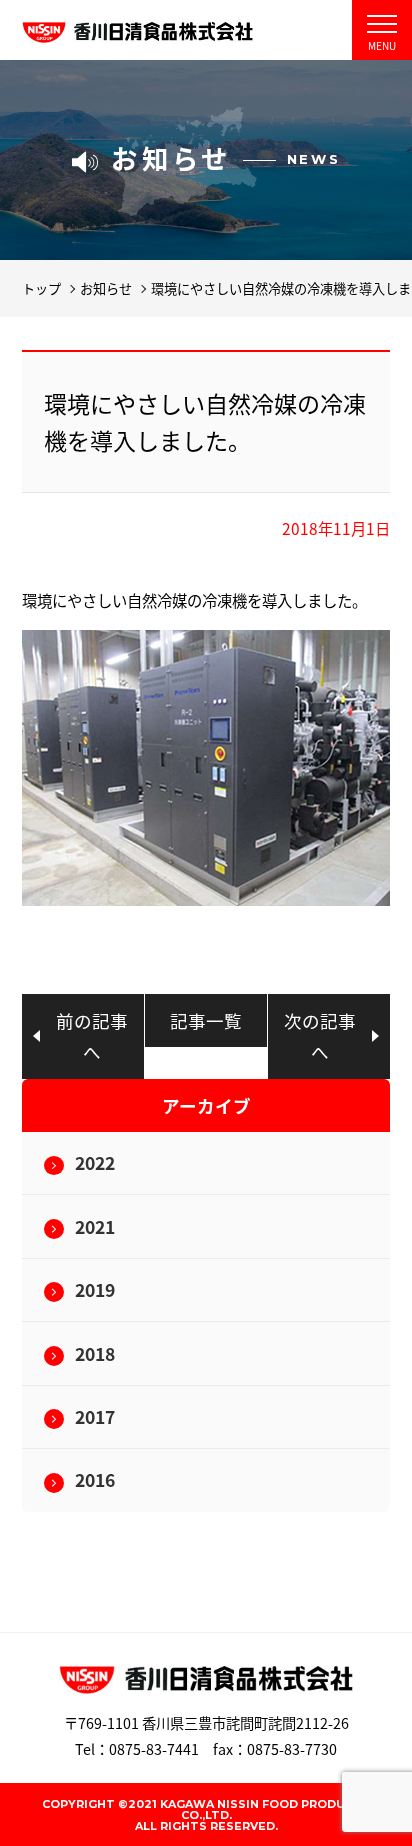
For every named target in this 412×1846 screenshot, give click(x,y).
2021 (95, 1226)
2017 (95, 1416)
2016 (95, 1479)
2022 (95, 1162)
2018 (95, 1353)
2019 (95, 1289)
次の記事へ (320, 1036)
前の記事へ (92, 1036)
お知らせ (106, 288)
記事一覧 (206, 1020)
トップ (41, 288)
